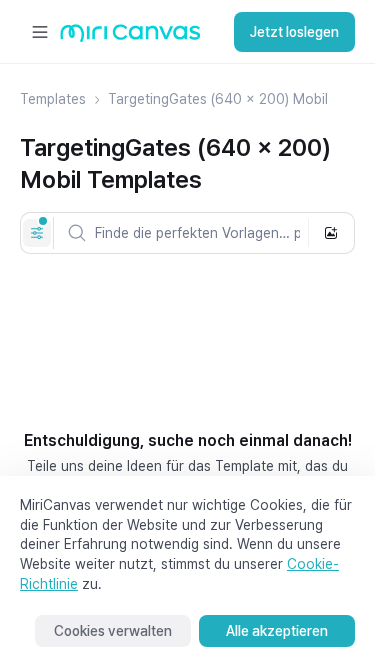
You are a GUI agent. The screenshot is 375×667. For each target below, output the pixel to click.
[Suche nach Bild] (331, 233)
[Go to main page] (130, 37)
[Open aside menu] (40, 32)
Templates (53, 99)
